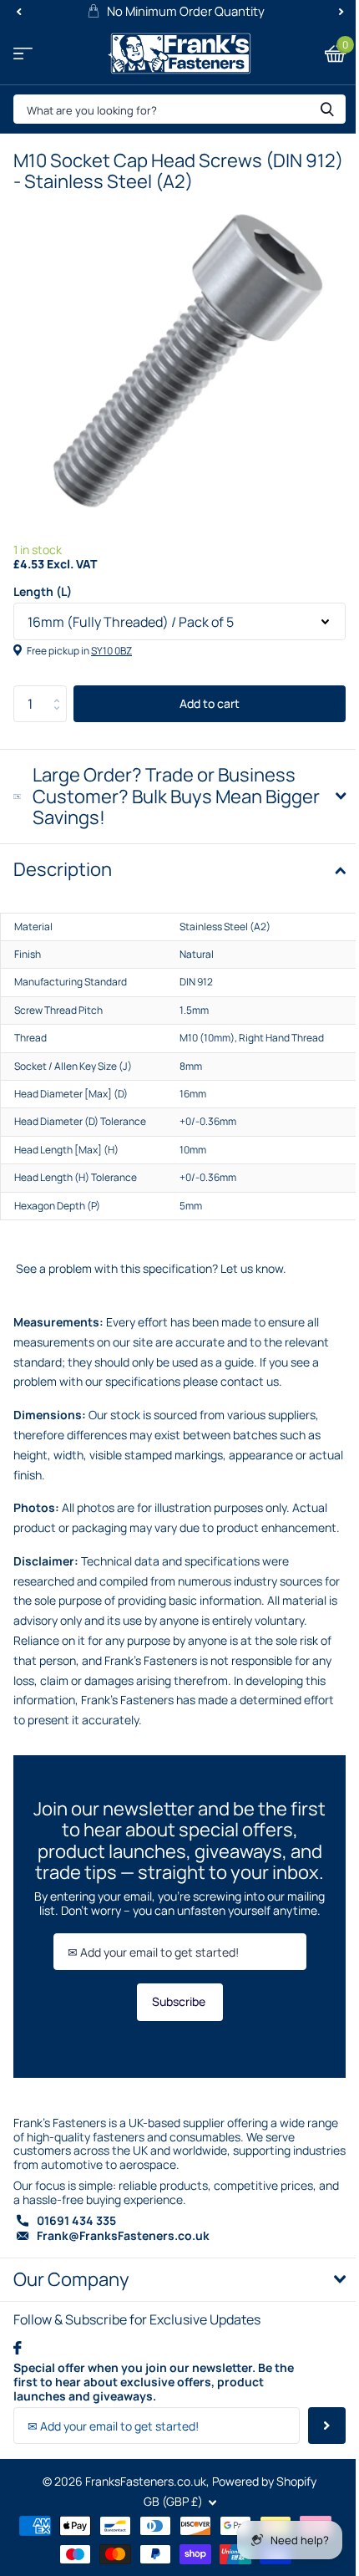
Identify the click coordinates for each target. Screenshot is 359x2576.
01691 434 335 (76, 2227)
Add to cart (210, 703)
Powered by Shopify (258, 2488)
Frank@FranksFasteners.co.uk (123, 2243)
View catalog (23, 54)
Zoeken (327, 109)
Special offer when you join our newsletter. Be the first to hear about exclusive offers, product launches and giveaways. (149, 2390)
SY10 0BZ (111, 651)
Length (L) (43, 592)
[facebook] (18, 2355)
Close (173, 2287)
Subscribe (173, 2009)
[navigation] (18, 12)
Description (63, 857)
